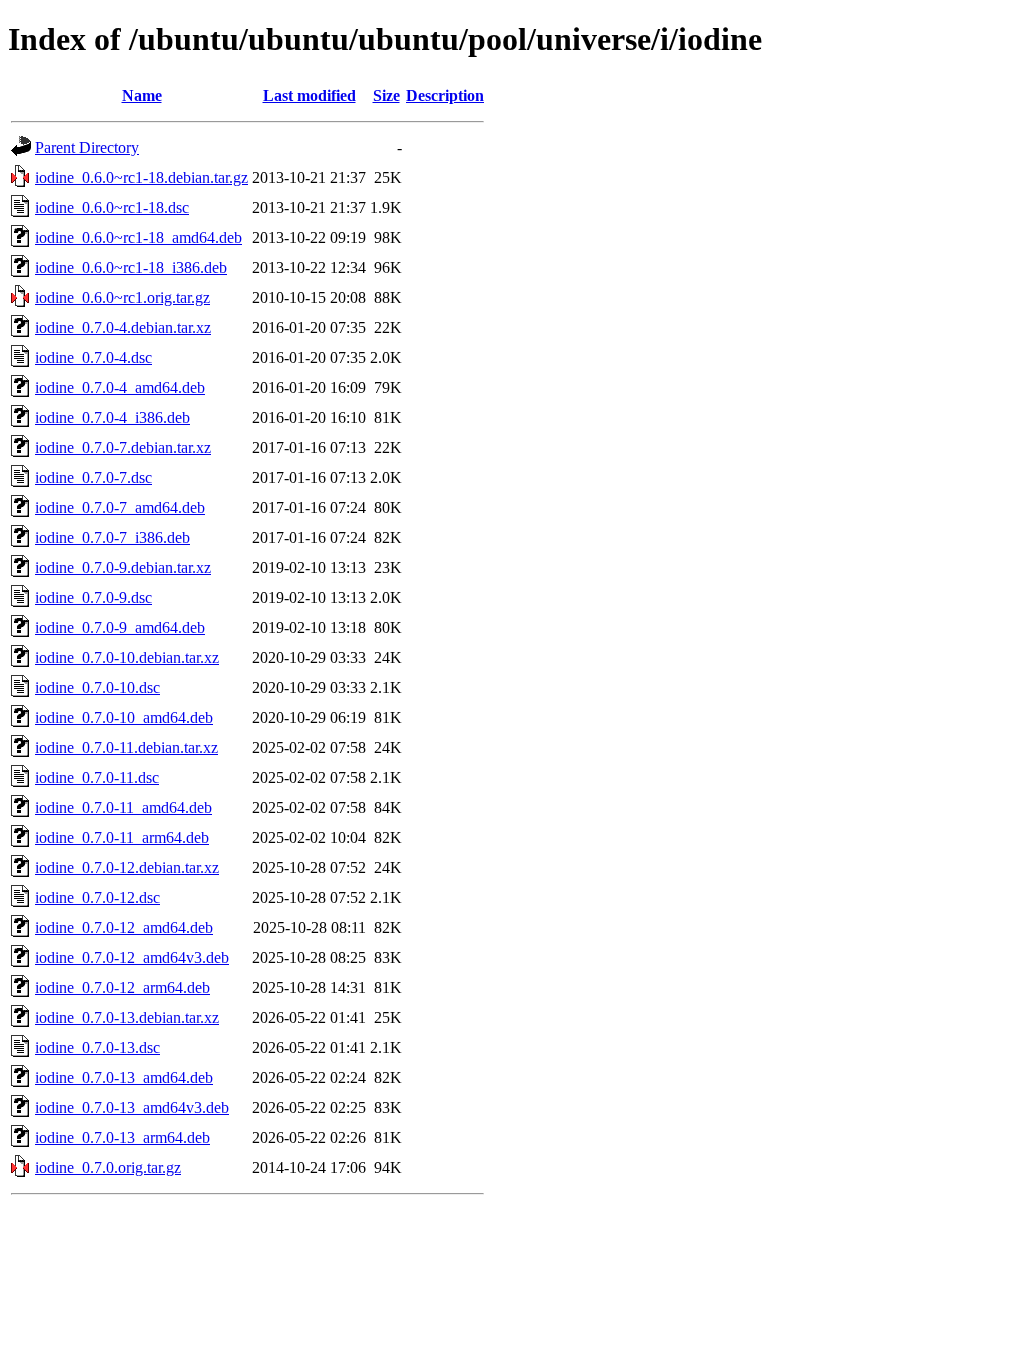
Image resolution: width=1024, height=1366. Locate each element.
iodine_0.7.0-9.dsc (93, 597)
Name (142, 95)
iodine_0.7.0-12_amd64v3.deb (132, 957)
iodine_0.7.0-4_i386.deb (112, 417)
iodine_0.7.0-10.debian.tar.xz (127, 657)
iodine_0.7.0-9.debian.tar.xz (123, 567)
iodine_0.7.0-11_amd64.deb (123, 807)
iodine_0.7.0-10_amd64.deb (124, 717)
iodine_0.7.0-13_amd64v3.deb (132, 1107)
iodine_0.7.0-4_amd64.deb (120, 387)
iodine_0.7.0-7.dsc (93, 477)
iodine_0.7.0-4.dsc (93, 357)
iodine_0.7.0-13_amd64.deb (124, 1077)
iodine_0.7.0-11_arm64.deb (122, 837)
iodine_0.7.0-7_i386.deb (112, 537)
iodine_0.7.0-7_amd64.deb (120, 507)
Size (386, 95)
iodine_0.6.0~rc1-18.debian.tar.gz (141, 177)
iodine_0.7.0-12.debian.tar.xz (127, 867)
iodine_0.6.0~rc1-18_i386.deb (131, 267)
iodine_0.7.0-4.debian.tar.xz (123, 327)
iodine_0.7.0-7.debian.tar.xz (123, 447)
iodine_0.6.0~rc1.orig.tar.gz (122, 297)
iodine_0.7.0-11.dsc (97, 777)
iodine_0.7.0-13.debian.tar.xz (127, 1017)
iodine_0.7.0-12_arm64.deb (122, 987)
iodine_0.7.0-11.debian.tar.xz (126, 747)
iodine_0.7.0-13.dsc (97, 1047)
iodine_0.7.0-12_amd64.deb (124, 927)
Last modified (309, 95)
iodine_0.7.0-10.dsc (97, 687)
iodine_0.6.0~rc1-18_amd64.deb (138, 237)
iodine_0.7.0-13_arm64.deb (122, 1137)
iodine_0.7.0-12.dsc (97, 897)
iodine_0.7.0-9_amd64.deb (120, 627)
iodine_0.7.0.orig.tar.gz (108, 1167)
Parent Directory (87, 147)
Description (445, 95)
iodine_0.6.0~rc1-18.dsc (112, 207)
